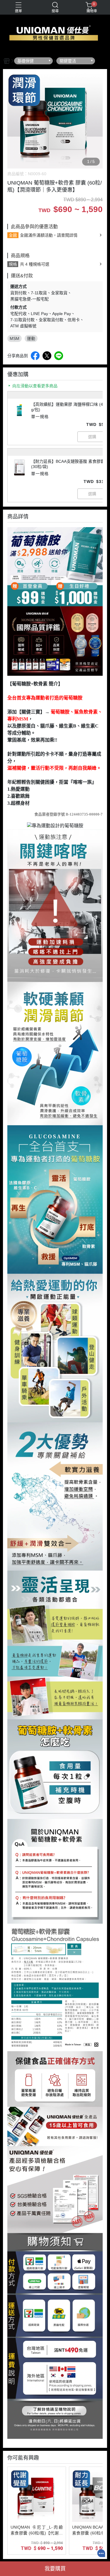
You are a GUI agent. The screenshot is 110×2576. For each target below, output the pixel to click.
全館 (13, 235)
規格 (13, 264)
